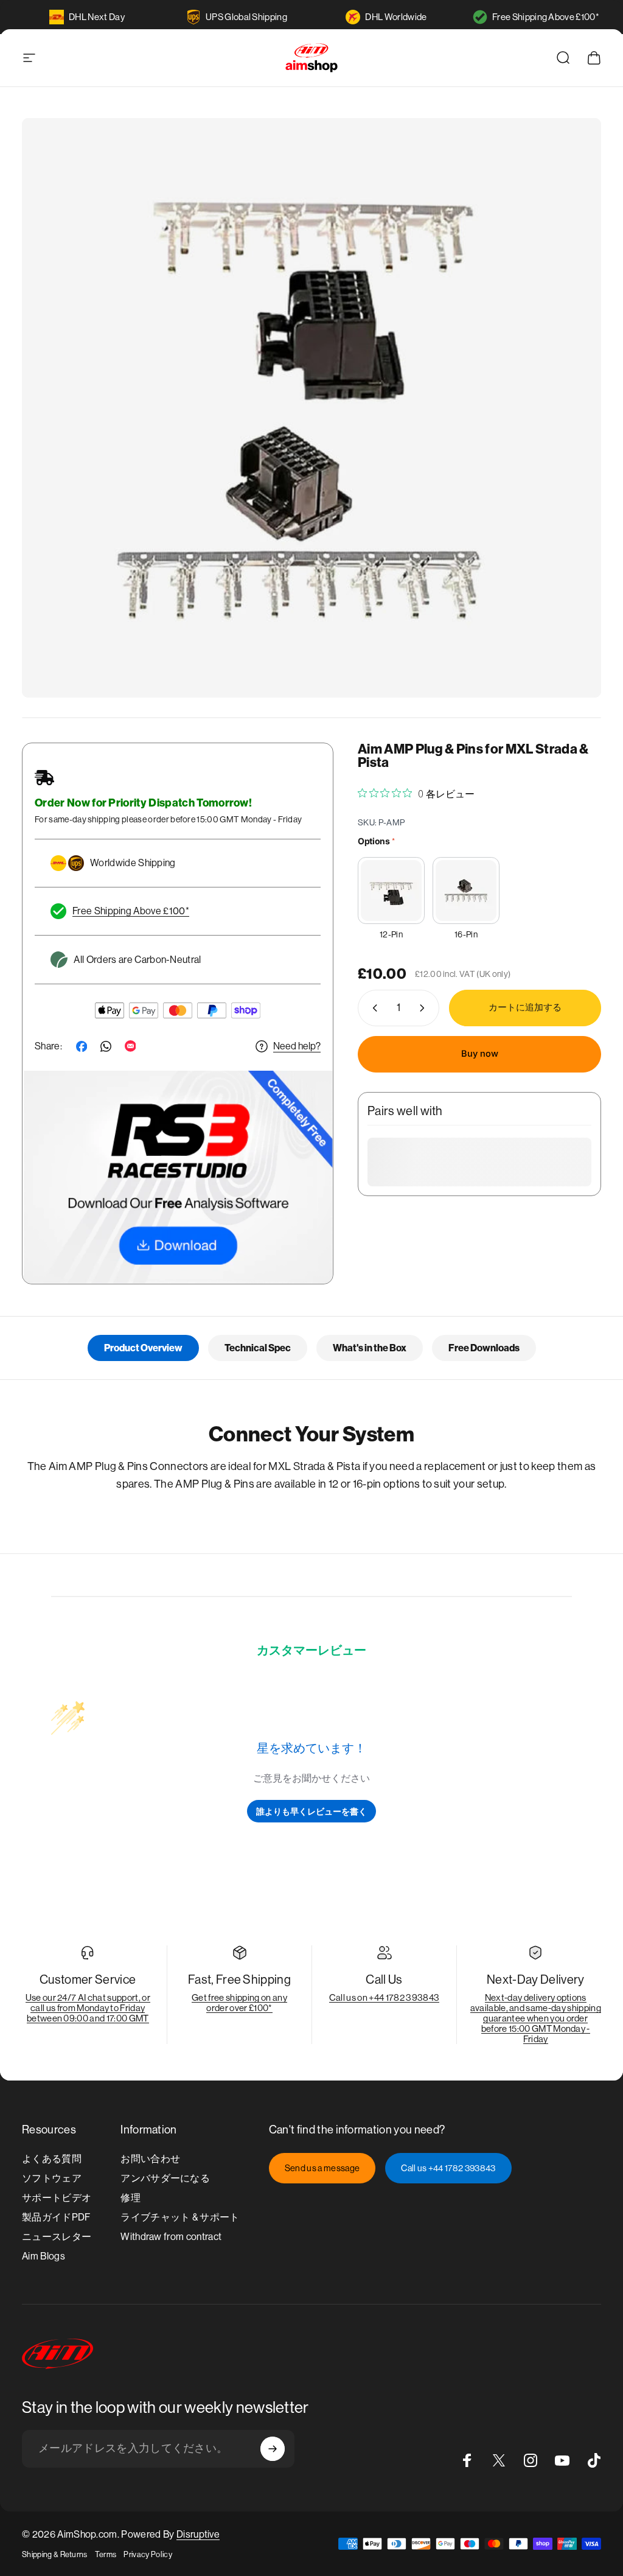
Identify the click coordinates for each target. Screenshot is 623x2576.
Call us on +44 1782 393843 (384, 1997)
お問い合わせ (150, 2159)
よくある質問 (52, 2159)
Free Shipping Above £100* (546, 17)
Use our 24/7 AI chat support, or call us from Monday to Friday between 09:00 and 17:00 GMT (88, 2008)
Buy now (480, 1054)
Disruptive (198, 2534)
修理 (131, 2198)
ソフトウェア (52, 2178)
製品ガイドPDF (56, 2217)
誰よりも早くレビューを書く (311, 1811)
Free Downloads (484, 1348)
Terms (106, 2554)
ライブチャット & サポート (180, 2217)
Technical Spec (258, 1348)
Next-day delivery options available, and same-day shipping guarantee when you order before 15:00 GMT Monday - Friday (536, 2018)
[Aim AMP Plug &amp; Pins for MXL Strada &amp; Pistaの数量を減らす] (372, 1008)
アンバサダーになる (165, 2178)
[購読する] (273, 2449)
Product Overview (143, 1348)
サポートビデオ (57, 2198)
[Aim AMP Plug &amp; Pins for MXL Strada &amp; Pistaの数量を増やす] (425, 1008)
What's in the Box (370, 1348)
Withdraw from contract (171, 2237)
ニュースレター (57, 2237)
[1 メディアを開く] (311, 408)
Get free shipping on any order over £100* (239, 2003)
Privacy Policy (148, 2554)
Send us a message (322, 2168)
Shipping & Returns (55, 2554)
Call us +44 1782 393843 (448, 2168)
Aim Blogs (44, 2256)
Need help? (297, 1046)
